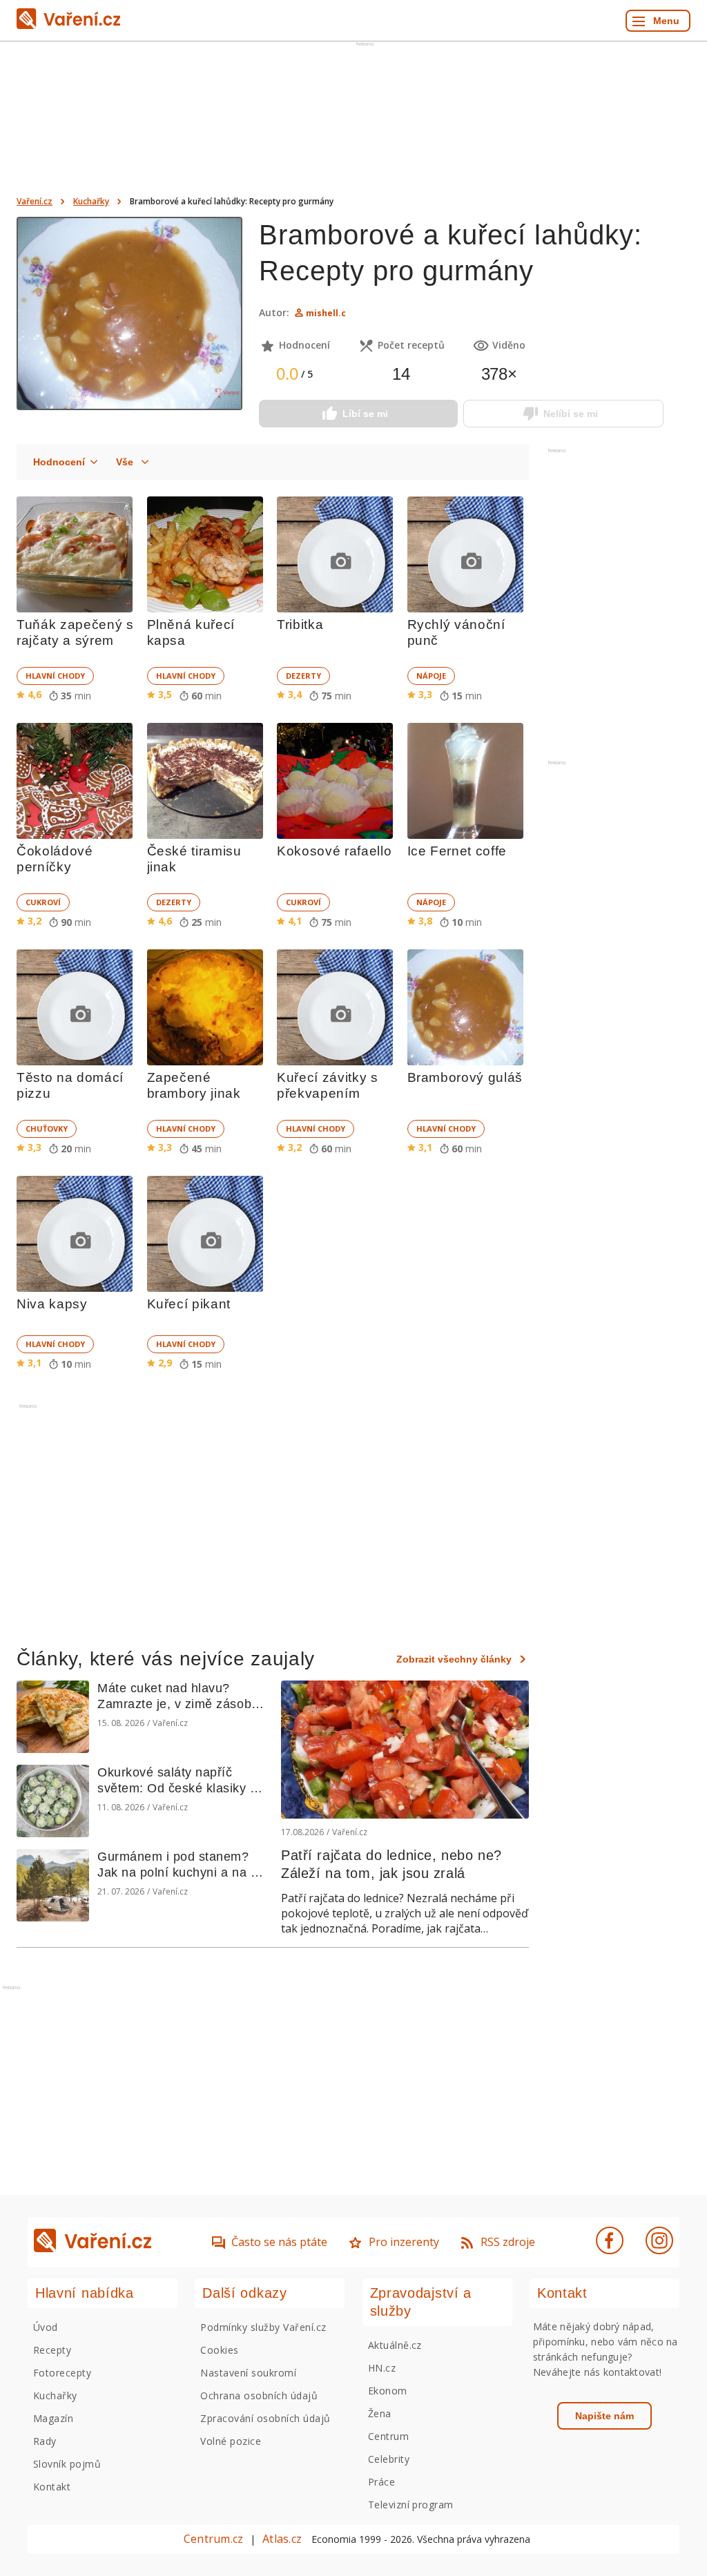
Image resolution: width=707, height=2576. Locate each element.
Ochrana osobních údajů (259, 2395)
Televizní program (411, 2505)
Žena (380, 2413)
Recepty (52, 2350)
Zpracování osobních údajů (265, 2418)
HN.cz (382, 2368)
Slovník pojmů (67, 2464)
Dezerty (303, 676)
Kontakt (52, 2487)
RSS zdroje (508, 2242)
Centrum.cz (213, 2539)
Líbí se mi (365, 414)
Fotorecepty (62, 2373)
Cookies (219, 2350)
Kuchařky (91, 201)
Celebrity (389, 2459)
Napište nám (604, 2416)
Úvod (46, 2327)
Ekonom (388, 2391)
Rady (45, 2441)
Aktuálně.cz (395, 2345)
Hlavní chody (55, 676)
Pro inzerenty (404, 2242)
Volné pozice (231, 2441)
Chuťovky (47, 1129)
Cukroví (43, 902)
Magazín (53, 2418)
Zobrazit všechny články (454, 1659)
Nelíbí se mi (571, 414)
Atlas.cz (282, 2539)
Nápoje (431, 676)
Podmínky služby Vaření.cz (263, 2327)
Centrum (388, 2436)
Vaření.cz (35, 201)
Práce (381, 2482)
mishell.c (326, 313)
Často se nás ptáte (279, 2242)
